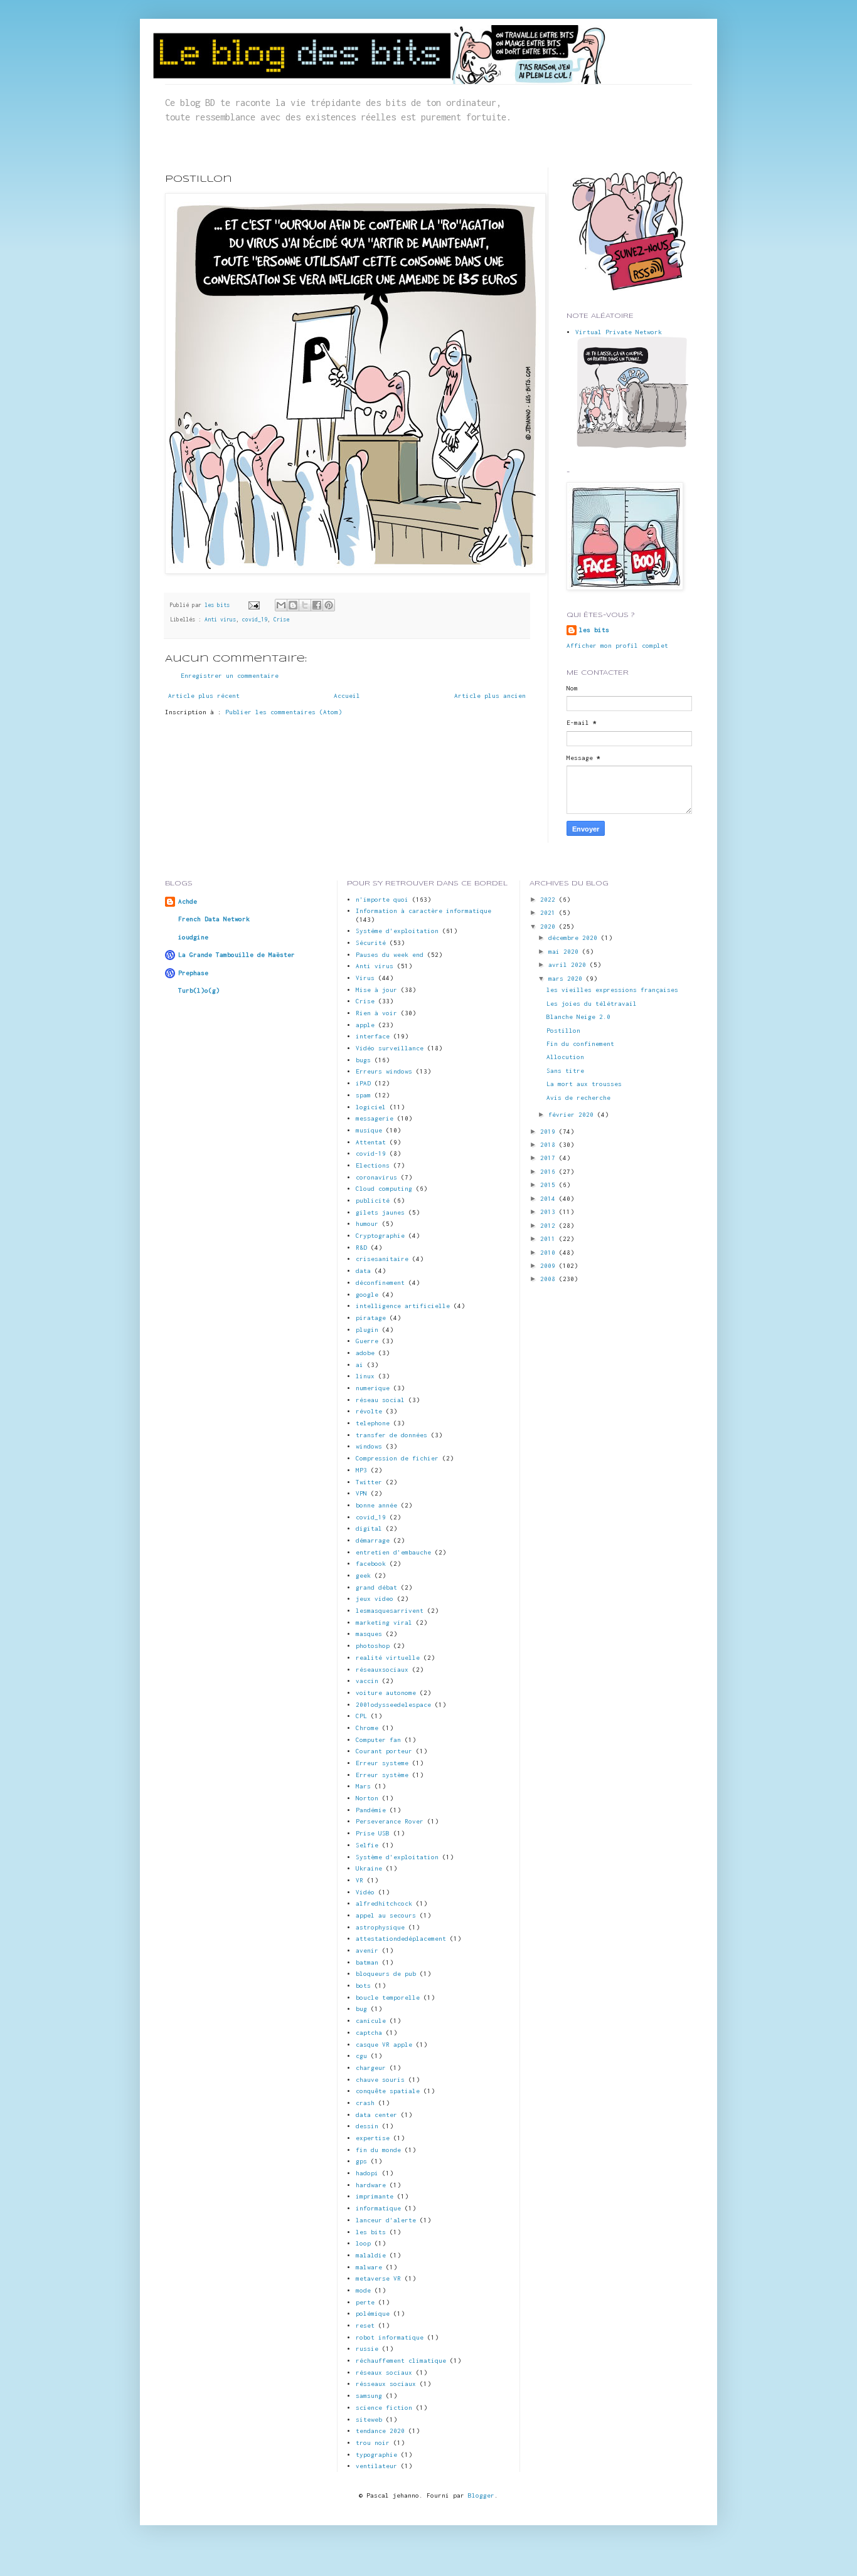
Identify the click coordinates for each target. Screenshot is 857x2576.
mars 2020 (567, 979)
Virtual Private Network (619, 332)
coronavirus (376, 1177)
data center (376, 2115)
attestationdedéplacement (401, 1939)
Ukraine (369, 1868)
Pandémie (371, 1810)
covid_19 (255, 620)
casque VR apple (384, 2045)
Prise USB (373, 1833)
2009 (550, 1266)
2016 (550, 1172)
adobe (365, 1353)
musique (369, 1130)
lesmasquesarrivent (390, 1611)
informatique (378, 2208)
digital (369, 1528)
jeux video (375, 1599)
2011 (550, 1239)
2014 (550, 1199)
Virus (365, 978)
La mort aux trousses (584, 1084)
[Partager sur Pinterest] (329, 605)
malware (369, 2267)
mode (363, 2290)
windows (369, 1446)
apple (365, 1025)
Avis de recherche (578, 1098)
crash (365, 2103)
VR (359, 1880)
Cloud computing (384, 1189)
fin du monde (378, 2150)
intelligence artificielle (403, 1306)
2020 (550, 926)
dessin (367, 2126)
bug (361, 2009)
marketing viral (384, 1623)
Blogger (481, 2495)
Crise (281, 620)
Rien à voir (376, 1013)
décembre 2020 (575, 938)
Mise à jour (376, 990)
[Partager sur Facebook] (317, 605)
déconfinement (380, 1283)
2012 (550, 1226)
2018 (550, 1145)
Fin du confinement (580, 1044)
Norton (367, 1798)
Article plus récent (204, 696)
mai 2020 (565, 952)
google (367, 1295)
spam (363, 1095)
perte (365, 2302)
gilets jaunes (380, 1212)
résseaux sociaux (386, 2384)
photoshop (373, 1646)
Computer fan (378, 1740)
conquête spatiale (388, 2091)
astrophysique (380, 1927)
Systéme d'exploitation (397, 931)
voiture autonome (386, 1693)
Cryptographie (380, 1236)
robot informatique (390, 2337)
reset (365, 2325)
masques (369, 1634)
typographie (376, 2455)
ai (359, 1365)
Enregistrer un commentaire (230, 676)
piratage (371, 1318)
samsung (369, 2396)
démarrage (373, 1540)
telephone (373, 1423)
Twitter (369, 1482)
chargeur (371, 2068)
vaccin (367, 1681)
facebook (371, 1564)
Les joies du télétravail (592, 1004)
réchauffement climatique (401, 2361)
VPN (361, 1493)
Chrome (367, 1728)
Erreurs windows (384, 1071)
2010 (550, 1253)
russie (367, 2349)
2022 (550, 900)
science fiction (384, 2408)
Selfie (367, 1845)
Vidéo (365, 1892)
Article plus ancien (490, 696)
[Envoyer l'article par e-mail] (254, 605)
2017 (550, 1158)
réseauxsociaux (382, 1670)
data (363, 1271)
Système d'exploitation (397, 1857)
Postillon (563, 1031)
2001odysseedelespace (393, 1705)
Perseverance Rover (390, 1821)
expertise (373, 2138)
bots (363, 1986)
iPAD (363, 1083)
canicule (371, 2021)
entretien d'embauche (393, 1552)
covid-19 (371, 1153)
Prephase (193, 973)
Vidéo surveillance (390, 1048)
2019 (550, 1132)
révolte (369, 1411)
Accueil (347, 696)
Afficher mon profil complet (617, 646)
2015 (550, 1185)
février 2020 (573, 1115)
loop (363, 2243)
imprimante (375, 2196)
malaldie (371, 2255)
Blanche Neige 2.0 (578, 1017)
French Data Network (214, 919)
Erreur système (382, 1775)
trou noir (373, 2443)
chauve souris (380, 2080)
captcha (369, 2033)
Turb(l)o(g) (199, 990)
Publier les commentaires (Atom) (284, 712)
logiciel (371, 1107)
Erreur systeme (382, 1763)
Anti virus (220, 620)
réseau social (380, 1400)
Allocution (565, 1057)
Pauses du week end (390, 955)
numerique (373, 1388)
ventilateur (376, 2466)
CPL (361, 1716)
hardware (371, 2185)
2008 (550, 1279)
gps (361, 2161)
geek (363, 1576)
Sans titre (565, 1071)
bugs (363, 1060)
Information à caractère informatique (423, 911)
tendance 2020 (380, 2431)
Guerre (367, 1341)
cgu (361, 2056)
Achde (188, 901)
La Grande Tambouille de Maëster (237, 955)
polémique (373, 2314)
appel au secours (386, 1915)
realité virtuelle (388, 1658)
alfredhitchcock (384, 1903)
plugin (367, 1330)
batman (367, 1962)
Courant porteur (384, 1751)
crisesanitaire (382, 1259)
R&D (361, 1248)
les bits (219, 605)
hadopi (367, 2173)
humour (367, 1224)
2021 (550, 913)
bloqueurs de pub (386, 1974)
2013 (550, 1212)
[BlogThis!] (293, 605)
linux (365, 1376)
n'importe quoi (382, 900)
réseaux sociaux (384, 2373)
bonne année (376, 1505)
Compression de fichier (397, 1458)
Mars (363, 1786)
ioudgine (193, 937)
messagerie (375, 1118)
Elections (373, 1165)
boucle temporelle (388, 1998)
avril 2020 (569, 965)
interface (373, 1036)
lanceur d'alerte (386, 2220)
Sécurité (371, 943)
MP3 (361, 1470)
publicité (373, 1201)
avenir (367, 1950)
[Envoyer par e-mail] (281, 605)
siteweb (369, 2420)
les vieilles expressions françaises (612, 990)
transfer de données (391, 1435)
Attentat (371, 1142)
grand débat (376, 1587)
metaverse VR (378, 2278)
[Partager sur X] (305, 605)
